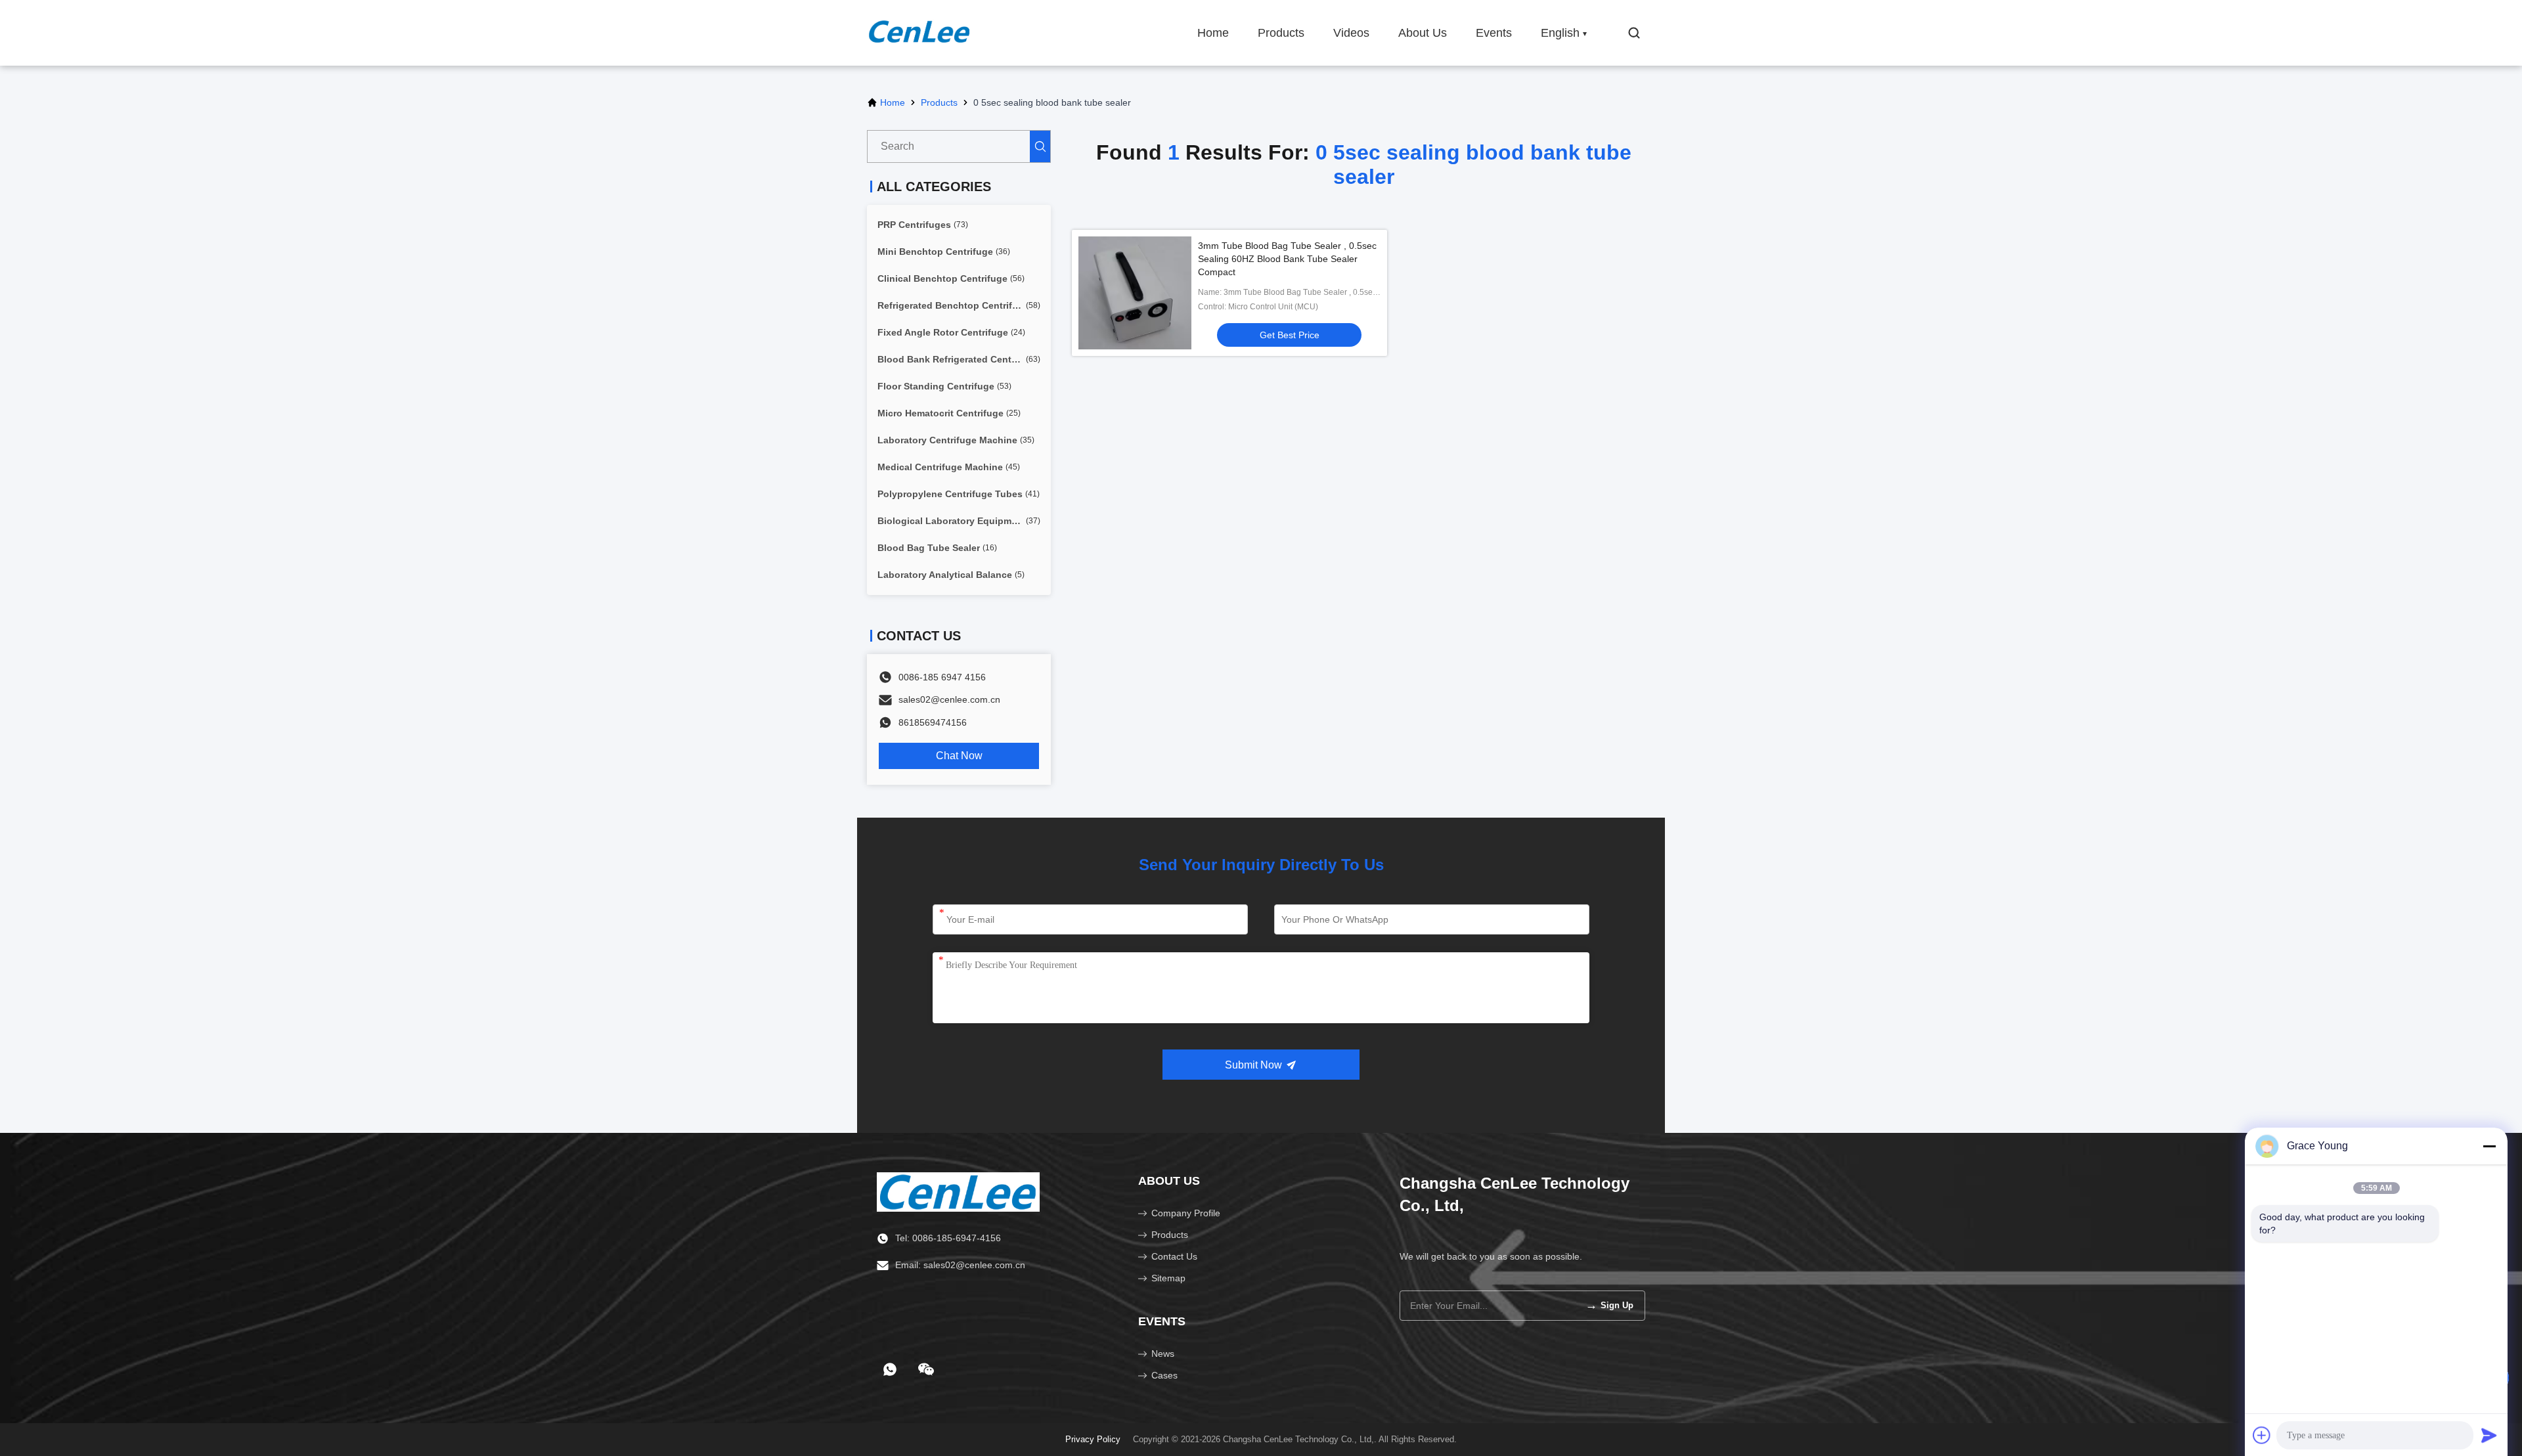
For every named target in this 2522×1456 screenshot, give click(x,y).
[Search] (1040, 146)
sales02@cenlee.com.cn (949, 699)
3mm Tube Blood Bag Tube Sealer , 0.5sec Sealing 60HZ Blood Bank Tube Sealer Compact (1287, 259)
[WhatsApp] (890, 1369)
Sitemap (1168, 1278)
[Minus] (2489, 1146)
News (1163, 1354)
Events (1494, 33)
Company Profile (1186, 1213)
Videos (1351, 33)
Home (1213, 33)
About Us (1423, 33)
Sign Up (1609, 1305)
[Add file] (2262, 1435)
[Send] (2489, 1435)
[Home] (958, 1191)
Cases (1164, 1375)
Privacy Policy (1093, 1439)
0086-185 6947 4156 (942, 677)
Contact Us (1174, 1256)
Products (1281, 33)
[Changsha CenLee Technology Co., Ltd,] (919, 33)
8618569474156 (933, 722)
